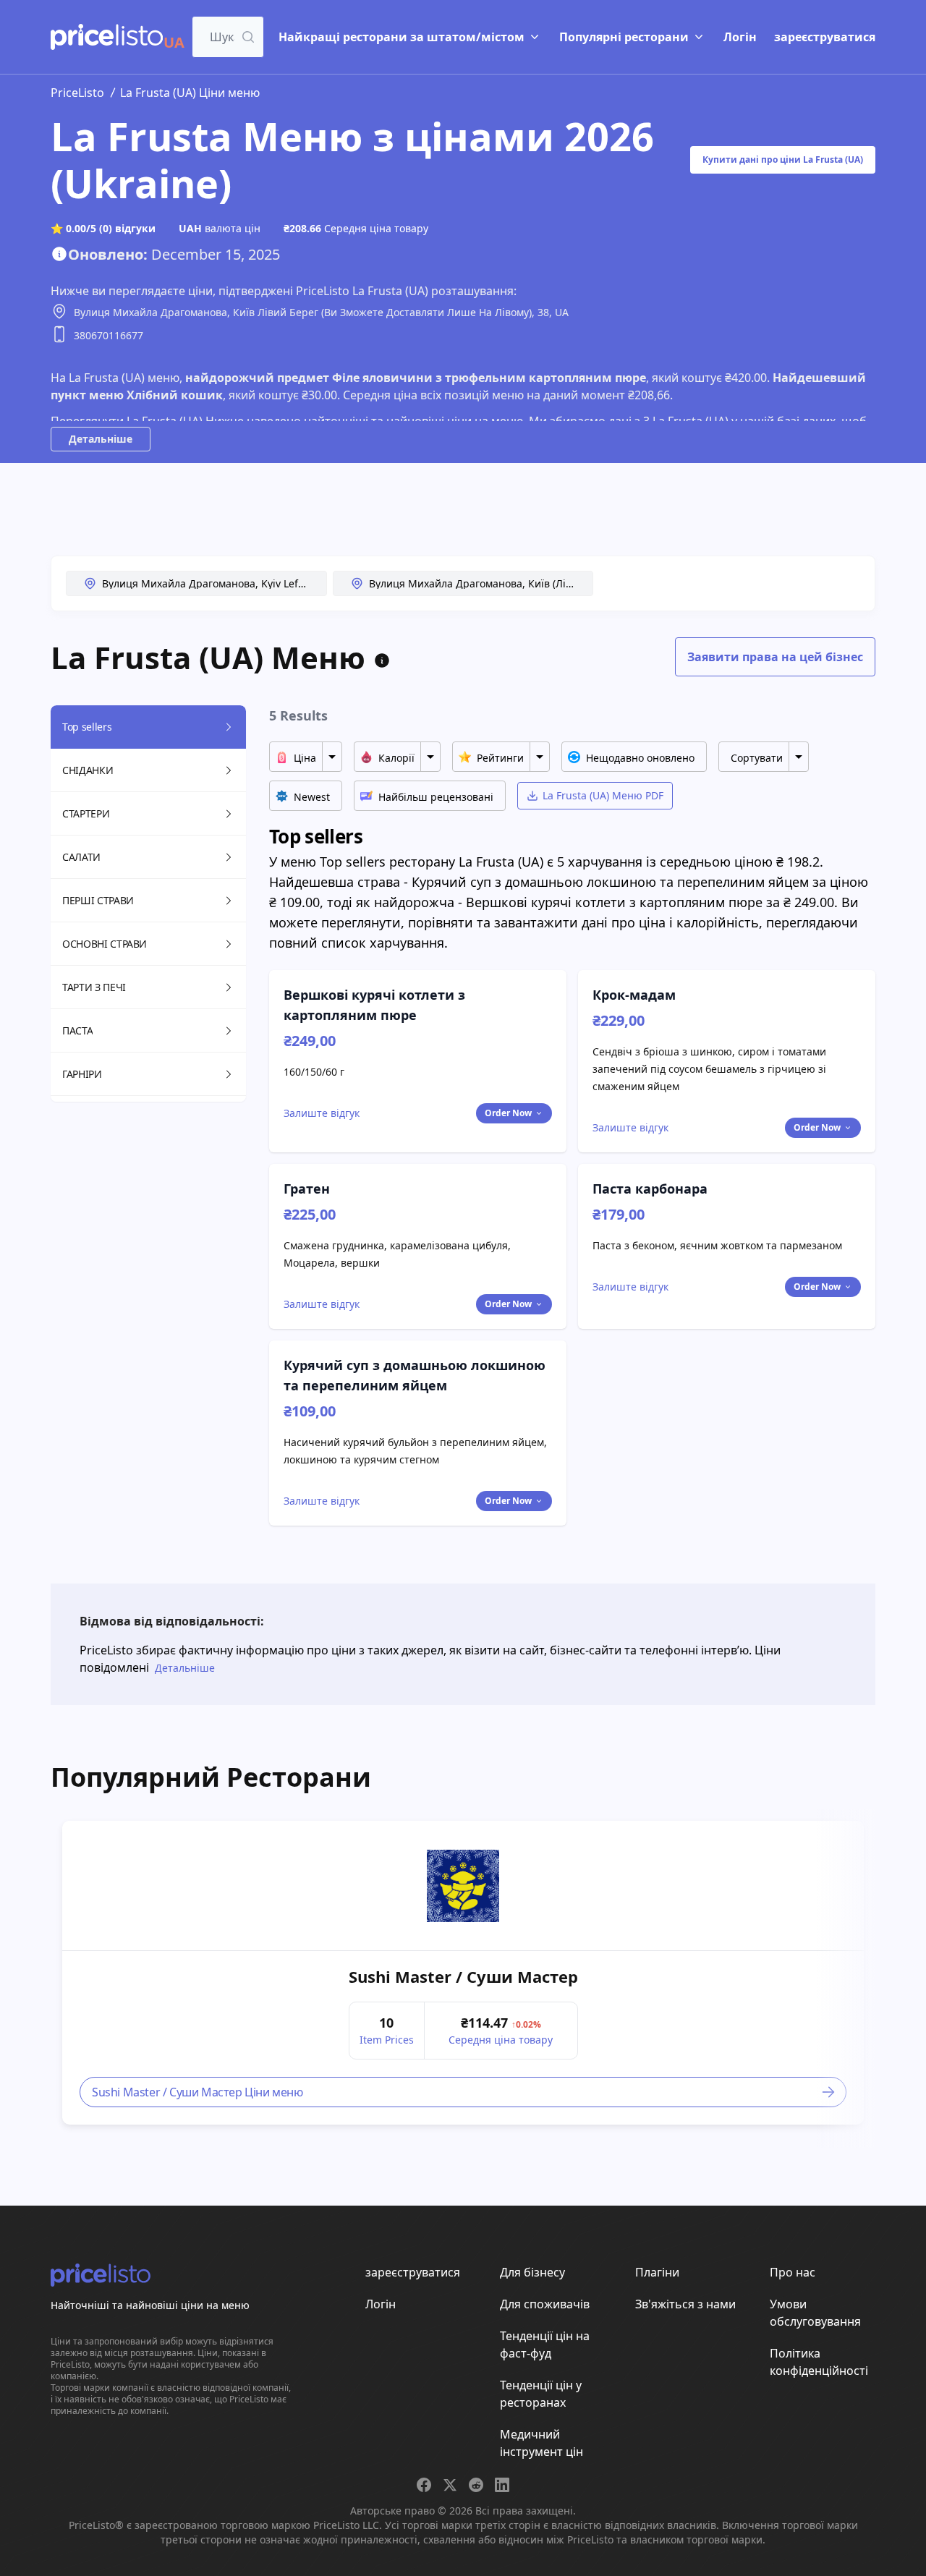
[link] (463, 1886)
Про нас (793, 2272)
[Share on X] (450, 2485)
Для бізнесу (532, 2272)
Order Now (508, 1113)
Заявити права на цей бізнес (775, 657)
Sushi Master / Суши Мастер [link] (463, 1976)
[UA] (107, 37)
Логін (740, 37)
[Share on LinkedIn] (502, 2485)
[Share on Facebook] (424, 2485)
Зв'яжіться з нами (685, 2304)
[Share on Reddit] (476, 2485)
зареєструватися (825, 37)
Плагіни (657, 2272)
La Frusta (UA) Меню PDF (603, 795)
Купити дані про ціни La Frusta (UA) (783, 160)
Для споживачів (545, 2304)
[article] (463, 1973)
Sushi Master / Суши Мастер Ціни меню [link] (197, 2092)
